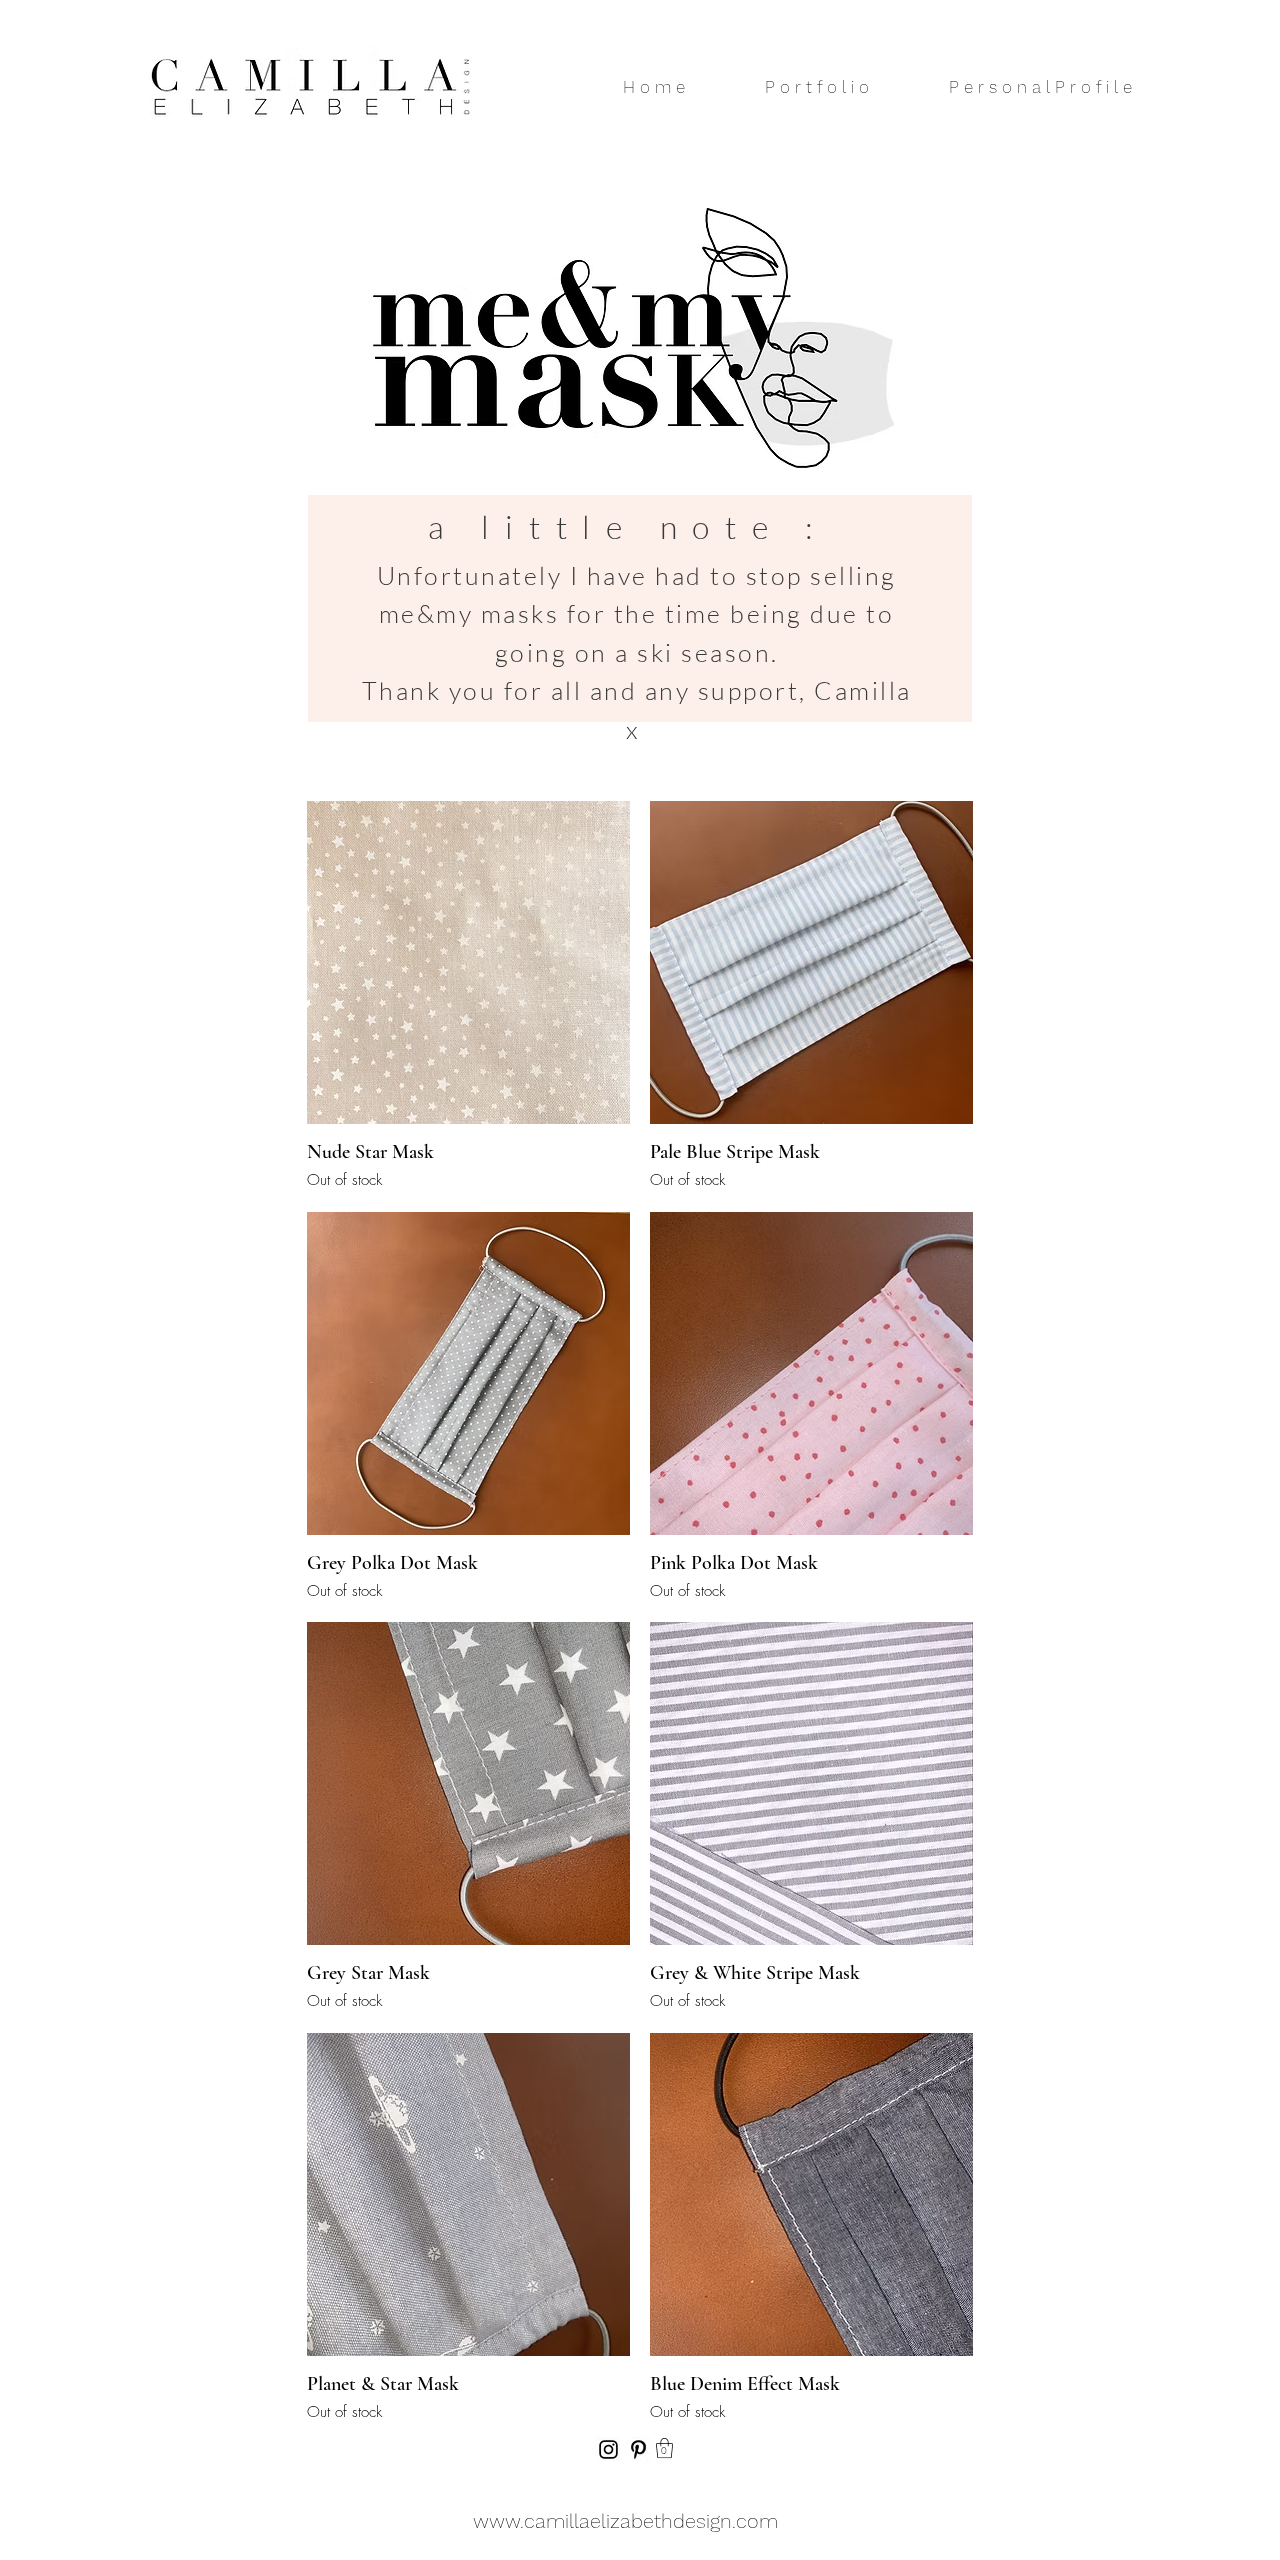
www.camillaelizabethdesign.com (625, 2521)
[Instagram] (608, 2449)
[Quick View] (468, 962)
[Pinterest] (638, 2449)
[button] (664, 2448)
